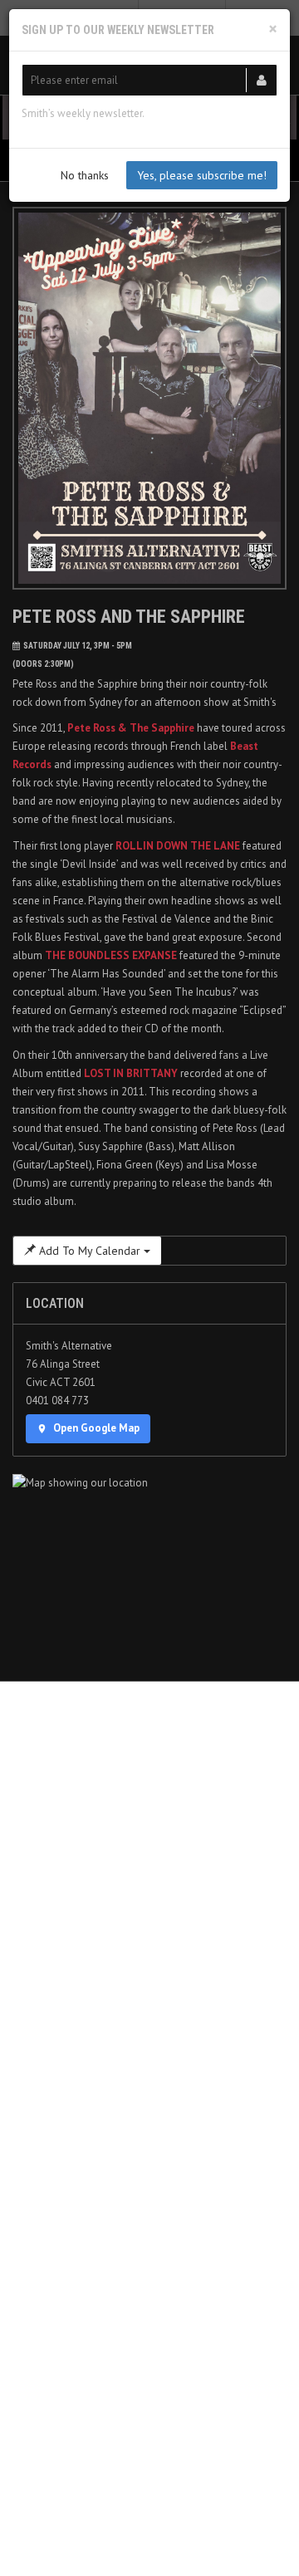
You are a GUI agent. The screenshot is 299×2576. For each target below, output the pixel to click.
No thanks (85, 175)
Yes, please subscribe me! (202, 175)
